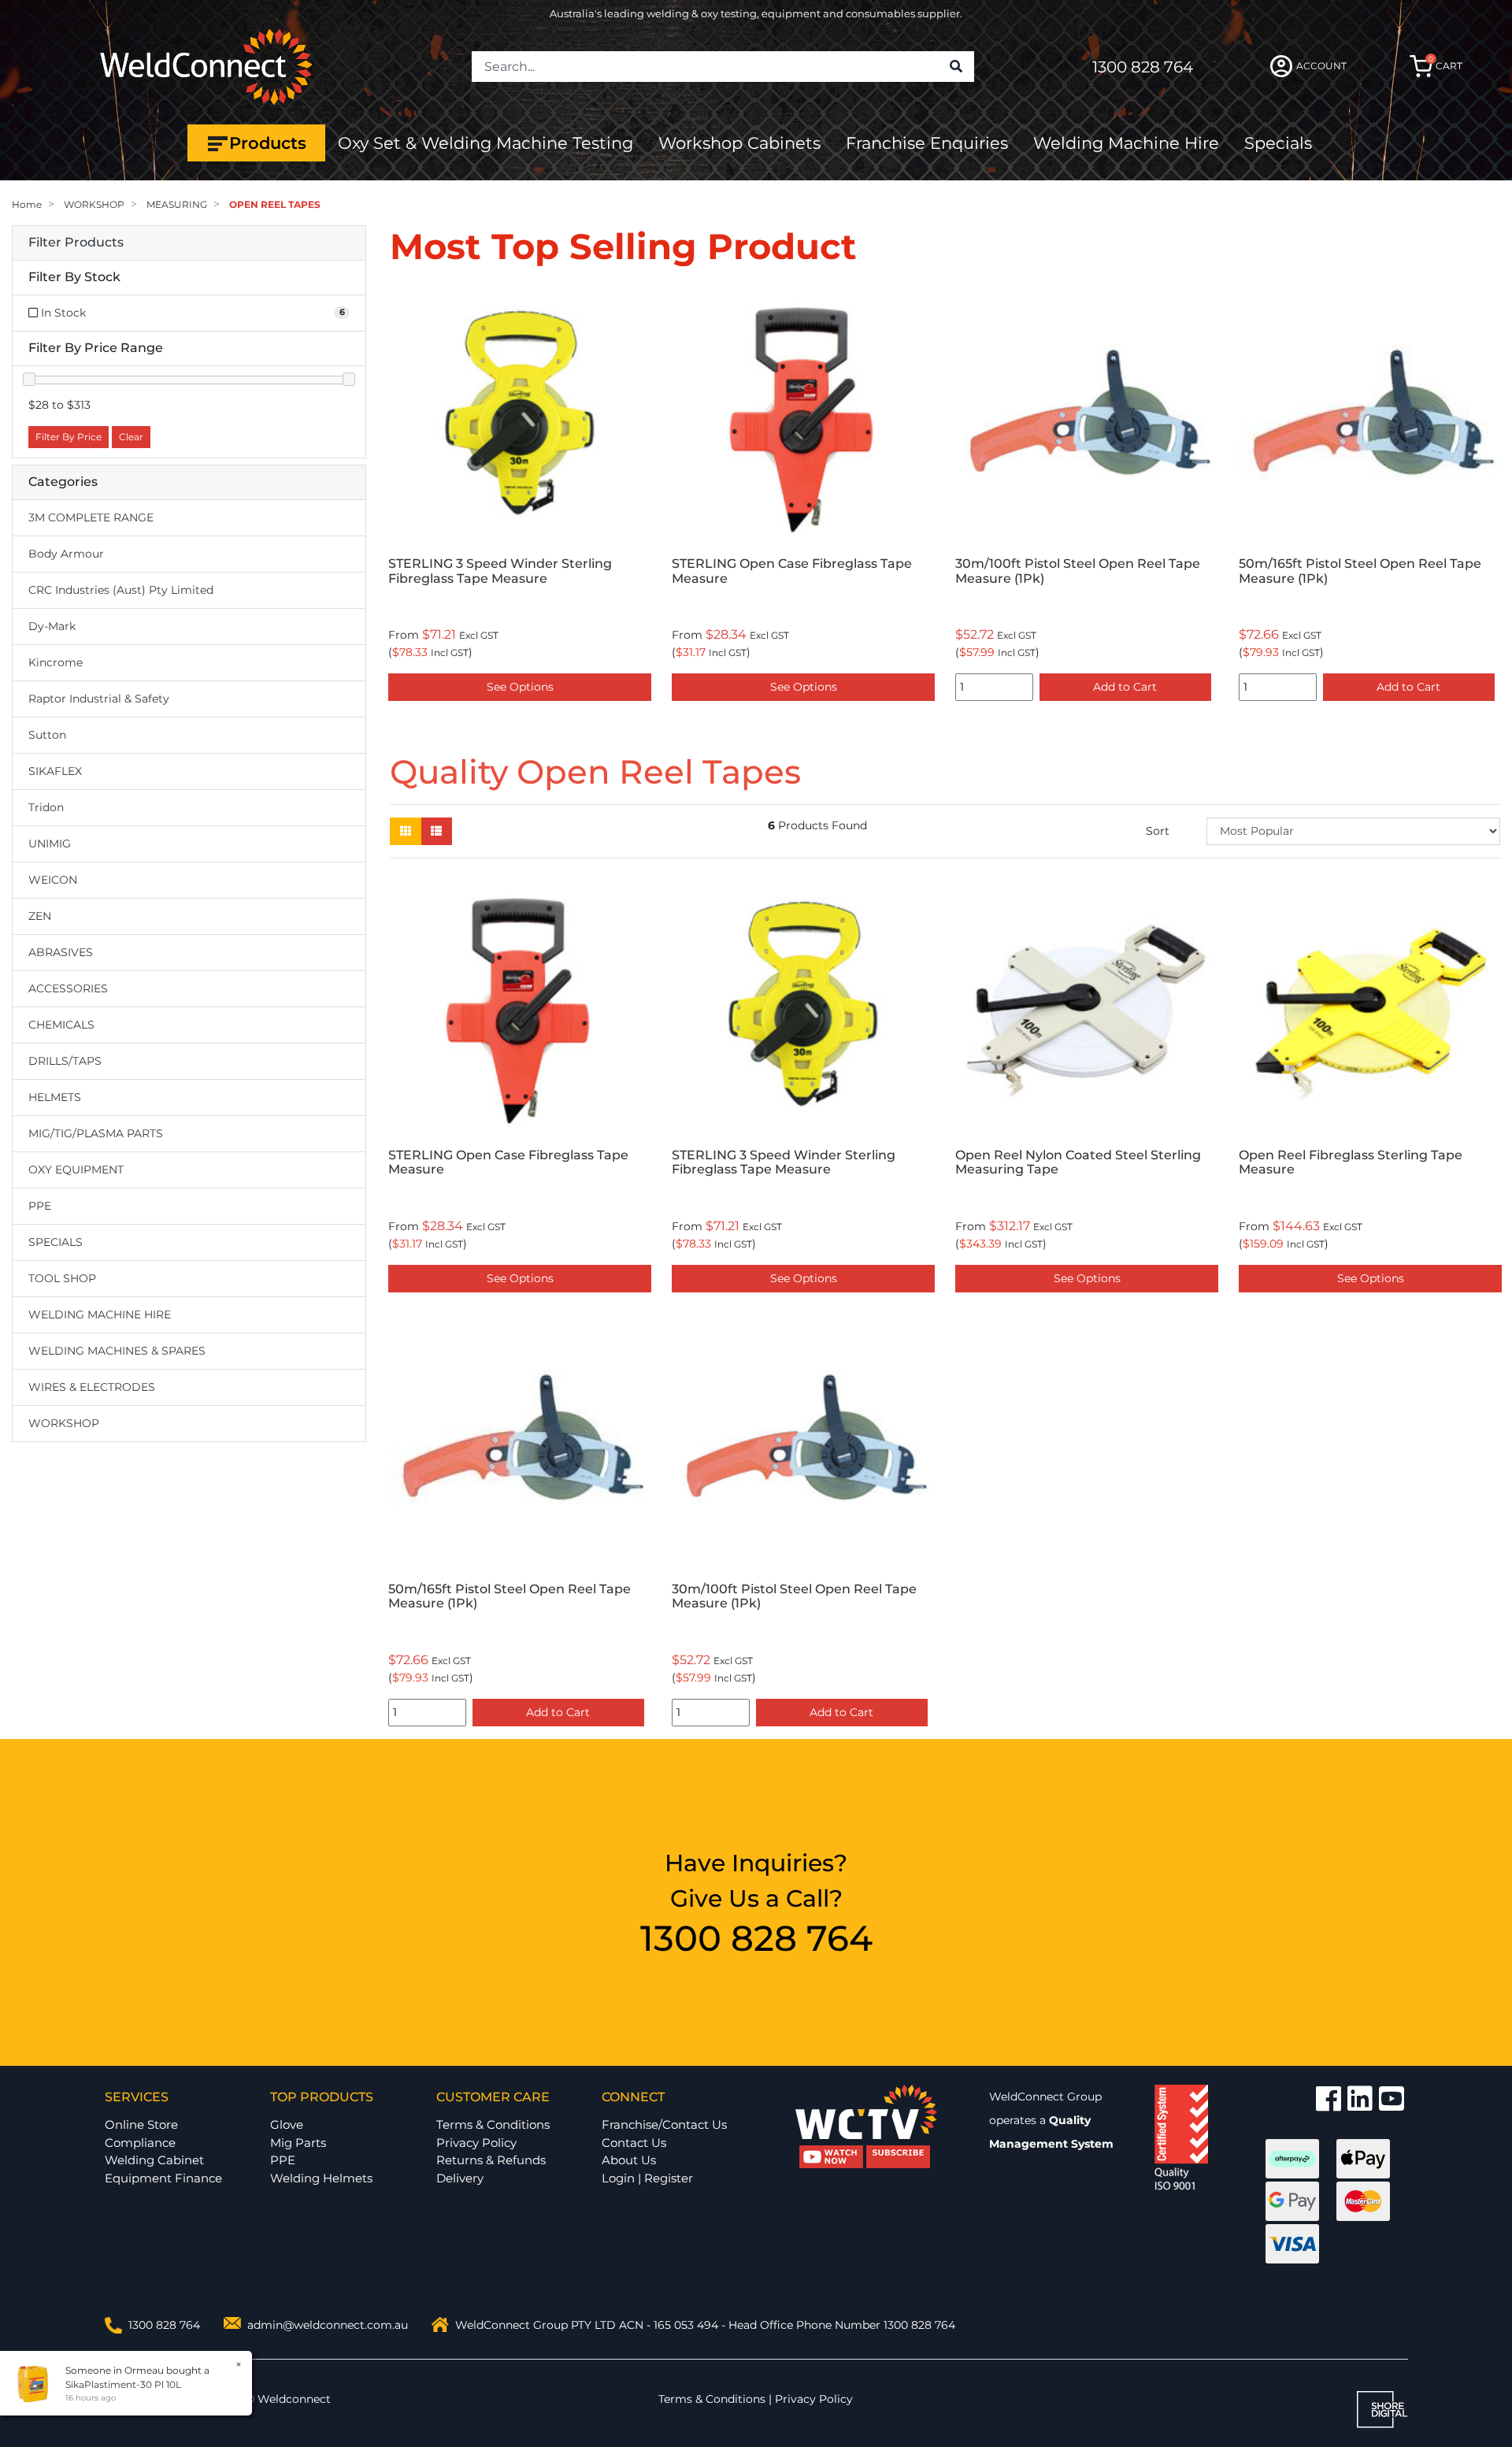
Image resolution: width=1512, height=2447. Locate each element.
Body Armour (66, 554)
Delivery (460, 2178)
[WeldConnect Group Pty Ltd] (206, 65)
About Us (629, 2160)
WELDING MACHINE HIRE (100, 1314)
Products (268, 143)
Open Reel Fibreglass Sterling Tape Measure (1067, 571)
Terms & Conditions (493, 2124)
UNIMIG (50, 843)
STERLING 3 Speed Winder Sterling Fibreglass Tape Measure (784, 1162)
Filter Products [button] (76, 243)
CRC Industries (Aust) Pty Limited (121, 590)
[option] (520, 497)
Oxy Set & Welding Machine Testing (485, 143)
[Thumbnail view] (406, 831)
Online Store (141, 2124)
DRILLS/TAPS (65, 1061)
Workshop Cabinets (739, 143)
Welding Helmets (321, 2178)
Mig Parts (298, 2143)
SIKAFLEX (55, 771)
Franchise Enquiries (927, 143)
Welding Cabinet (154, 2160)
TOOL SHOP (62, 1278)
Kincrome (56, 662)
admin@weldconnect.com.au (328, 2325)
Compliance (140, 2143)
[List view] (436, 831)
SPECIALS (56, 1242)
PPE (40, 1206)
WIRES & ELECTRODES (92, 1387)
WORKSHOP (64, 1423)
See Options (1087, 687)
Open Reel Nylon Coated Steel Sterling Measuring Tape (1362, 571)
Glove (287, 2124)
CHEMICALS (61, 1025)
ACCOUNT (1321, 66)
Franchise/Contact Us (664, 2124)
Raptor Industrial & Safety (99, 699)
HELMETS (55, 1097)
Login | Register (647, 2178)
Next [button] (1492, 497)
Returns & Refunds (491, 2160)
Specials (1278, 143)
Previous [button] (398, 497)
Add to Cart (558, 687)
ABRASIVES (61, 952)
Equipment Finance (163, 2178)
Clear (131, 437)
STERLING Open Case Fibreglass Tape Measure (508, 1162)
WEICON (53, 880)
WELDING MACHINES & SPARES (117, 1351)
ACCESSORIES (68, 988)
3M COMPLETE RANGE (91, 517)
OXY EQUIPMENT (76, 1170)
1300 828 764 (1143, 67)
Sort (1158, 831)
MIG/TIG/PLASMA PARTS (96, 1133)
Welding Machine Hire (1126, 143)
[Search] (956, 67)
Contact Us (634, 2143)
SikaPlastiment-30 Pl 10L (123, 2384)
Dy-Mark (52, 626)
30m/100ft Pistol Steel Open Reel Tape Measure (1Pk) (511, 571)
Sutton (47, 735)
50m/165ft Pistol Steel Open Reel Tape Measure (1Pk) (793, 571)
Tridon (46, 807)
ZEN (40, 916)
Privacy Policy (476, 2143)
